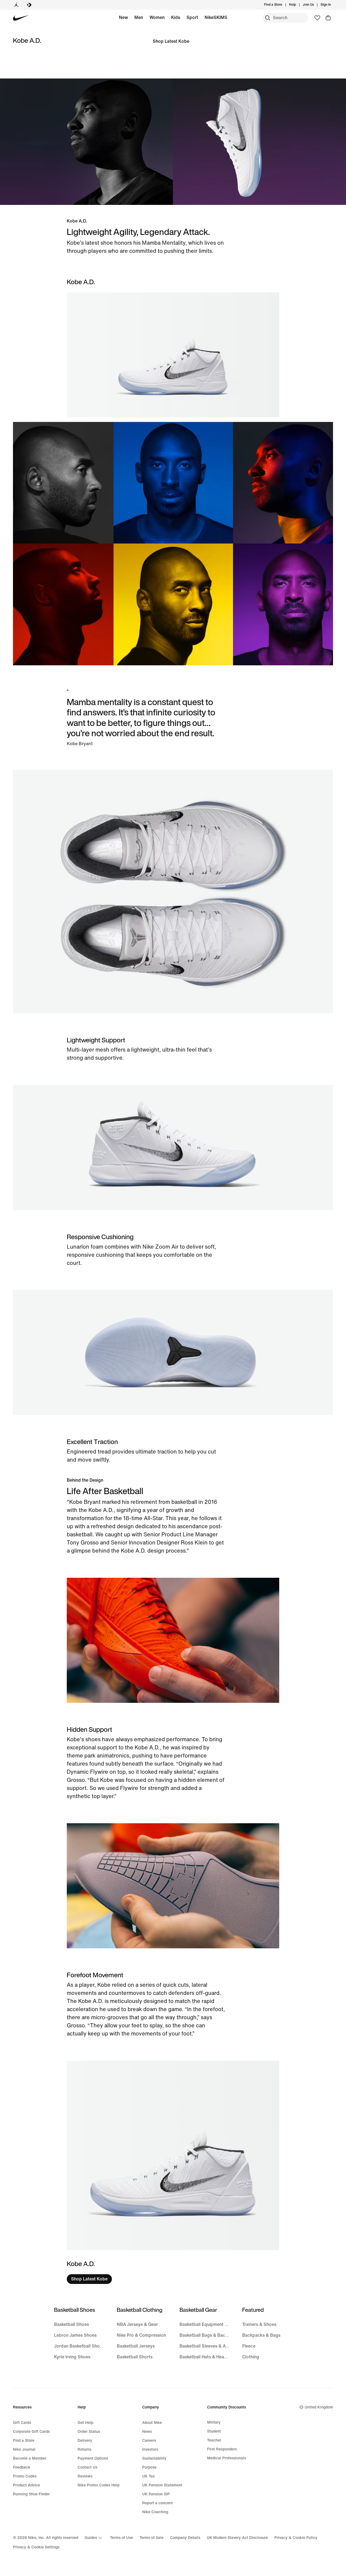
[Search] (268, 18)
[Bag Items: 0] (328, 18)
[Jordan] (16, 5)
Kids (176, 17)
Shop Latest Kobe (171, 41)
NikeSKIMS (216, 17)
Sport (192, 17)
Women (157, 17)
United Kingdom (319, 2407)
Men (139, 17)
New (123, 17)
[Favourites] (317, 18)
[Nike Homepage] (21, 18)
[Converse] (29, 5)
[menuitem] (298, 5)
